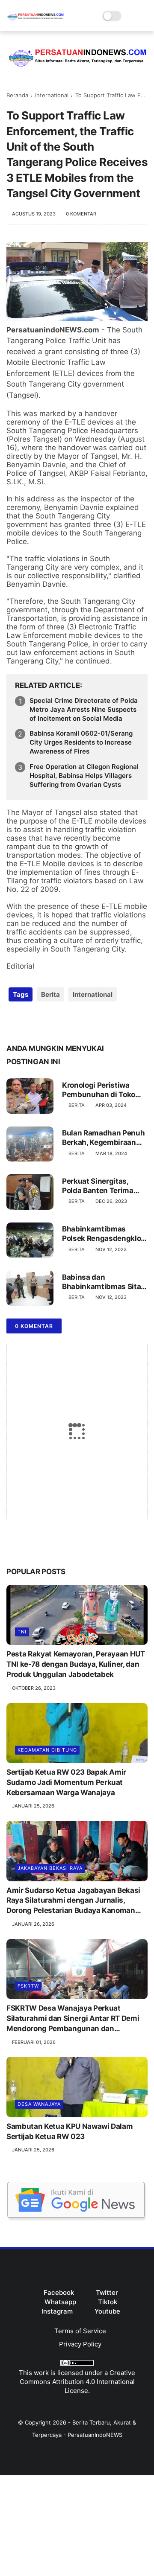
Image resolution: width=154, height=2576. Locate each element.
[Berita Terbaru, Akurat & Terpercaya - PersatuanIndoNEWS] (35, 20)
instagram (57, 2311)
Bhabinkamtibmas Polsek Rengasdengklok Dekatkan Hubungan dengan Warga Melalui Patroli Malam (104, 1234)
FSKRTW (28, 1986)
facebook (59, 2292)
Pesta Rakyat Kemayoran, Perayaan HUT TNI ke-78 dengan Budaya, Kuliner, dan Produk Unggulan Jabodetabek (76, 1664)
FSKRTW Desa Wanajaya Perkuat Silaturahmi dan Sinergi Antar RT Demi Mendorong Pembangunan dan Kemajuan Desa (73, 2019)
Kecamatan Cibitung (47, 1750)
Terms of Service (80, 2331)
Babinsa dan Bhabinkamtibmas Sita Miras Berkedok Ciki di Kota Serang (101, 1282)
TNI (22, 1632)
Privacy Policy (80, 2344)
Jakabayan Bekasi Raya (50, 1868)
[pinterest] (65, 1022)
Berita (50, 994)
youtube (107, 2311)
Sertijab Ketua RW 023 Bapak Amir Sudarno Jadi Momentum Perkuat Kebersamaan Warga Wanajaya (66, 1782)
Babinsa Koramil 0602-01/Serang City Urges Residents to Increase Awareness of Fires (81, 742)
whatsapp (60, 2302)
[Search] (131, 16)
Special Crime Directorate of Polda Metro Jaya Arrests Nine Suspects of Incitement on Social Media (84, 709)
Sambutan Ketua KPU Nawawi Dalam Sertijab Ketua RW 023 (70, 2131)
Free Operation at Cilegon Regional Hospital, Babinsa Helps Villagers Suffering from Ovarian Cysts (84, 776)
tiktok (108, 2302)
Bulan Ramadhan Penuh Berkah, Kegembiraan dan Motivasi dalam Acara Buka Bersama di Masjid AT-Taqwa (103, 1138)
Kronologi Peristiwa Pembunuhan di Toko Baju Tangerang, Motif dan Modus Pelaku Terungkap (100, 1090)
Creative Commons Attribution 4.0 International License (78, 2382)
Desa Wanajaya (39, 2104)
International (52, 95)
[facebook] (14, 1022)
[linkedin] (82, 1022)
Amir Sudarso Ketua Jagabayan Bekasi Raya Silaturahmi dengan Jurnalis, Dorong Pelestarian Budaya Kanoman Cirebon (73, 1901)
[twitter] (31, 1022)
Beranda (17, 95)
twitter (107, 2292)
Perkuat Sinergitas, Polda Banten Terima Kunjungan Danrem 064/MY (98, 1186)
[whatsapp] (48, 1022)
